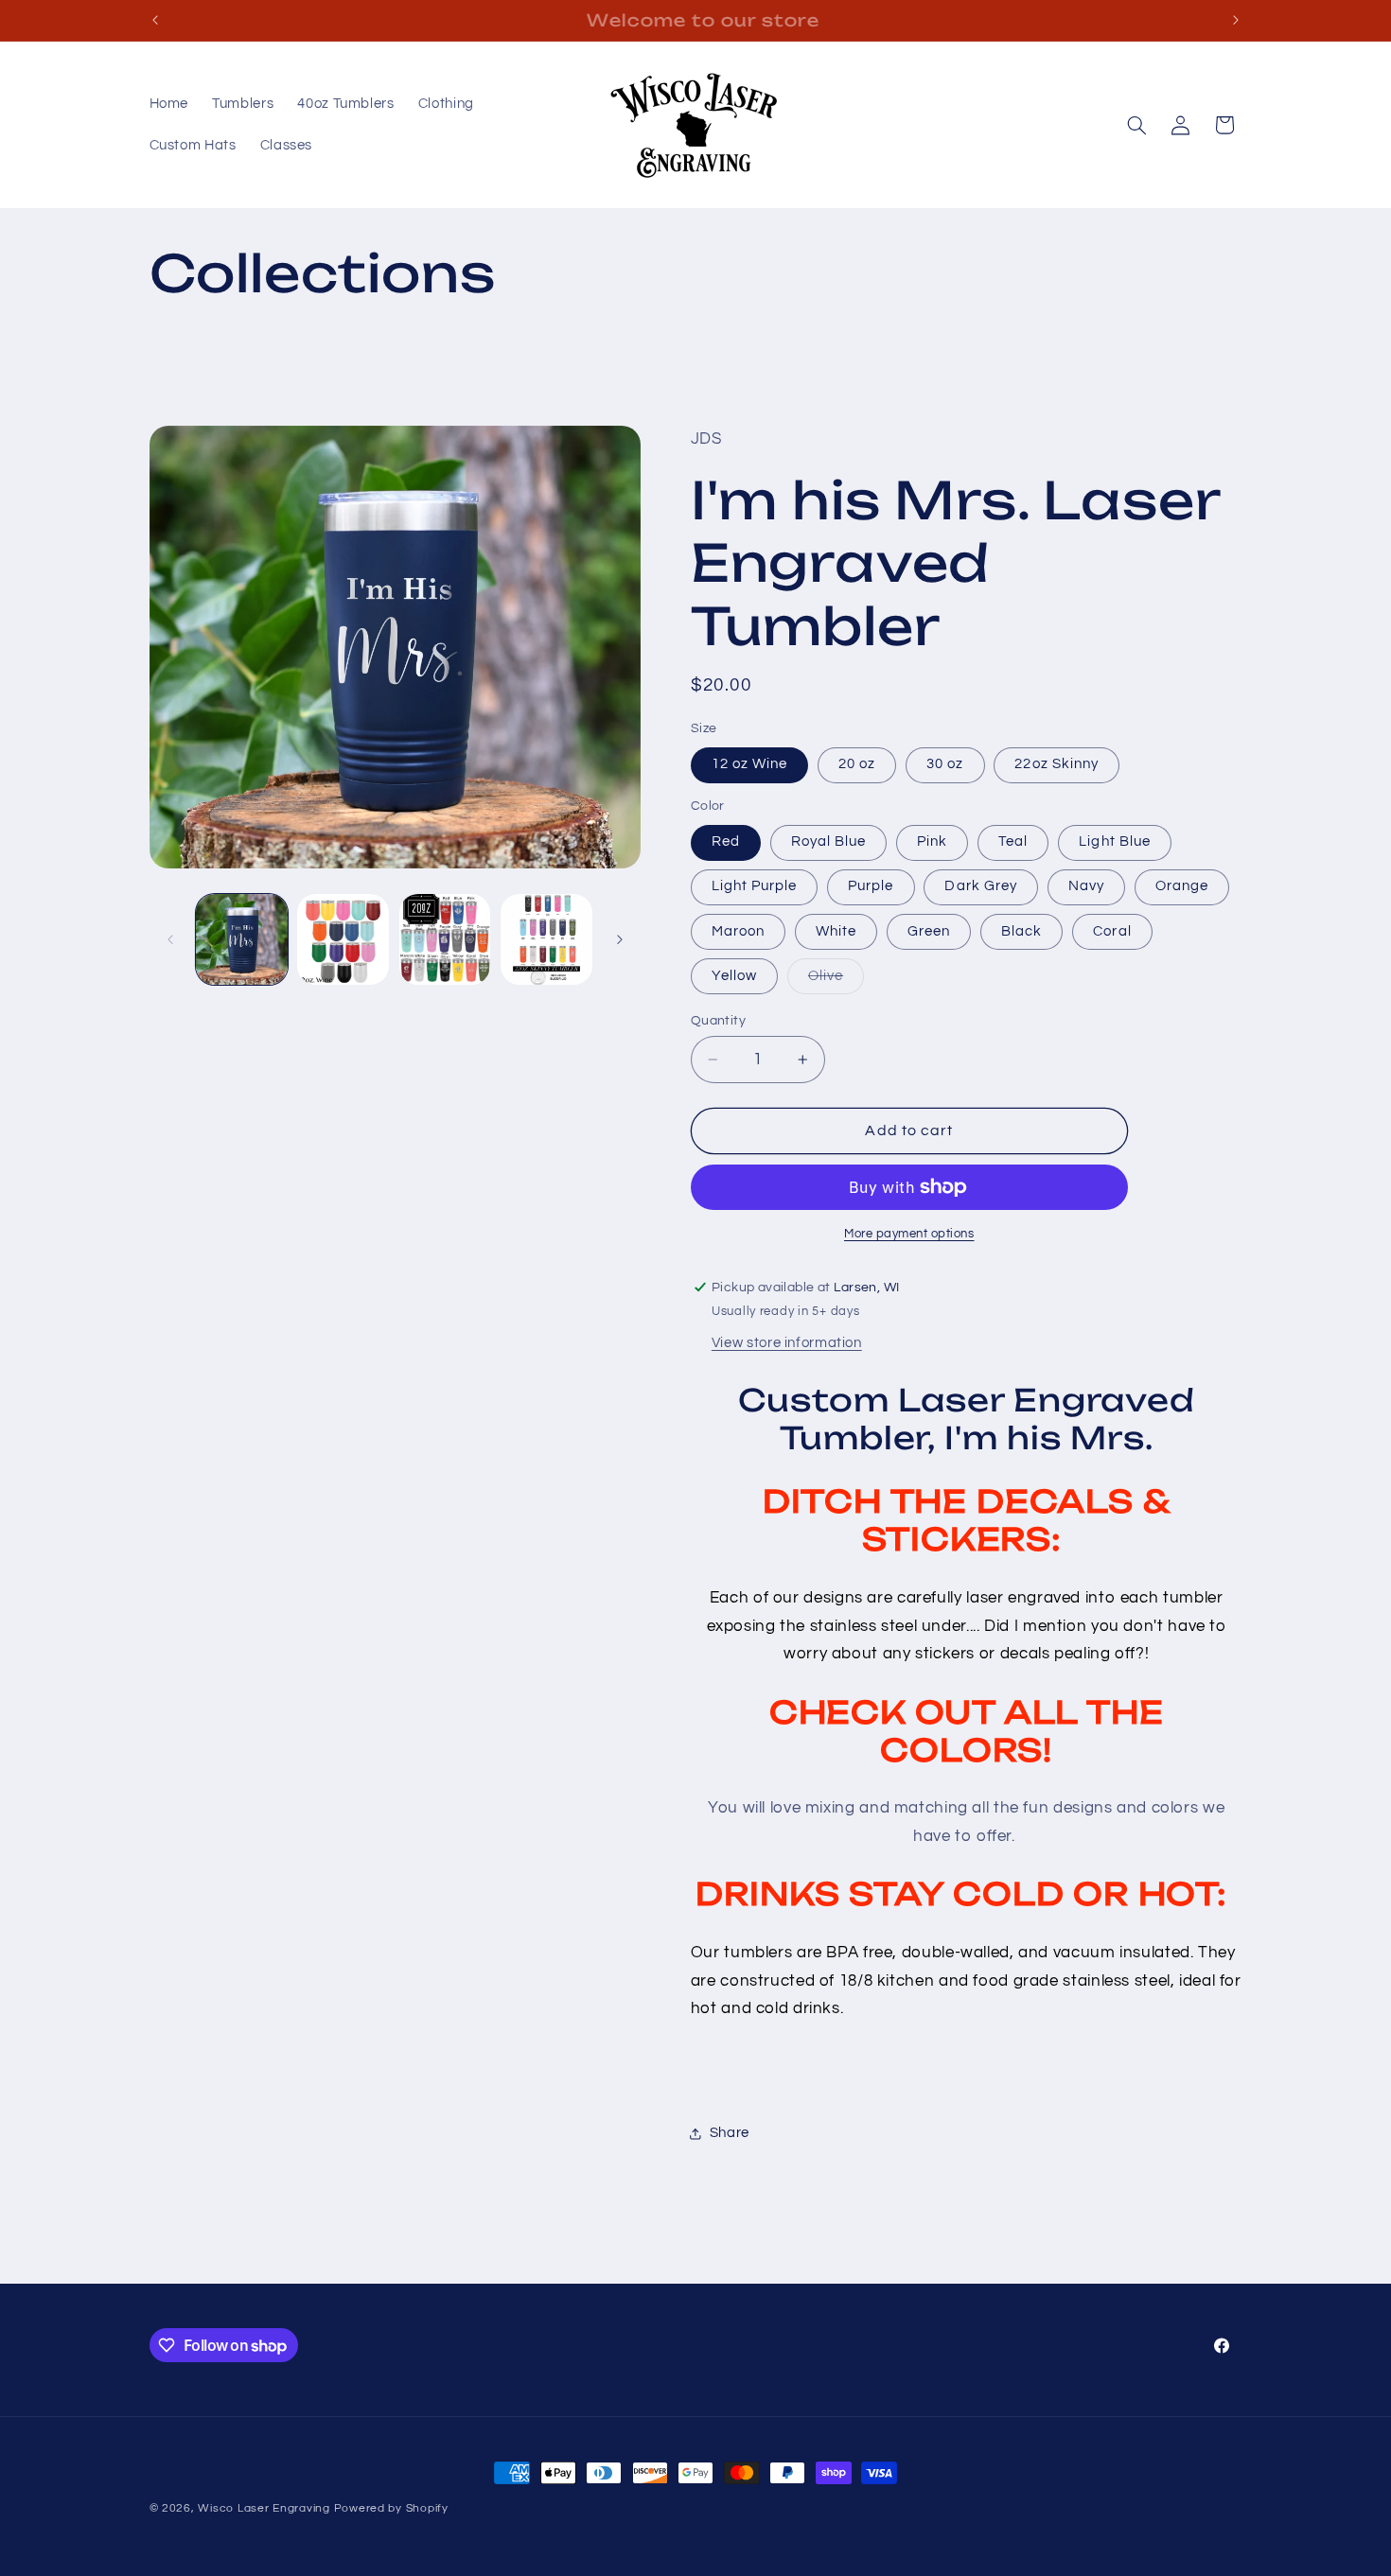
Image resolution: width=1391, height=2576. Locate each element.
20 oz (857, 764)
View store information (787, 1343)
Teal (1013, 841)
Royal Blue (829, 841)
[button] (1136, 125)
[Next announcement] (1236, 20)
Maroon (738, 931)
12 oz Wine (750, 764)
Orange (1182, 886)
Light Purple (755, 886)
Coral (1112, 931)
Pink (932, 841)
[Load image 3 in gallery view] (445, 940)
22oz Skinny (1056, 764)
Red (726, 841)
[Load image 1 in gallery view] (242, 940)
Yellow (734, 976)
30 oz (945, 764)
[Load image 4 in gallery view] (546, 940)
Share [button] (730, 2133)
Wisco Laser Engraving (264, 2508)
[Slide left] (170, 939)
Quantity (718, 1021)
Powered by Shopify (391, 2508)
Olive (836, 981)
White (836, 931)
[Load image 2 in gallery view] (343, 940)
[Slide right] (620, 939)
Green (929, 931)
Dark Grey (980, 886)
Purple (871, 886)
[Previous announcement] (155, 20)
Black (1021, 931)
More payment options (909, 1234)
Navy (1086, 886)
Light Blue (1115, 841)
